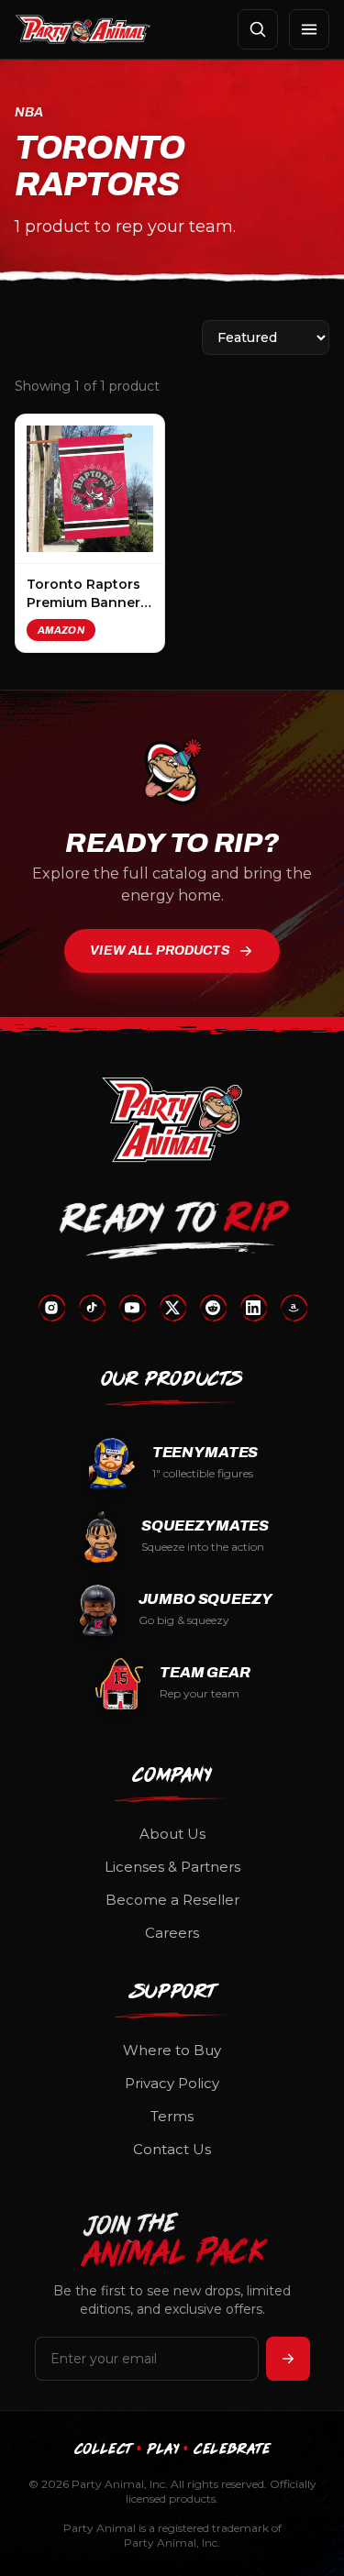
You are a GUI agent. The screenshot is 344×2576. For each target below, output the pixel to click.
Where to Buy (172, 2050)
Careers (172, 1933)
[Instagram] (51, 1308)
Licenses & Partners (172, 1867)
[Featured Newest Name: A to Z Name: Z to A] (266, 337)
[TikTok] (92, 1308)
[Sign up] (288, 2359)
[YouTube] (132, 1308)
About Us (172, 1834)
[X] (172, 1308)
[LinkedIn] (253, 1308)
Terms (172, 2116)
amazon (61, 630)
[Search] (258, 29)
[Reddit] (213, 1308)
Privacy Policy (172, 2083)
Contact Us (172, 2149)
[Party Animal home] (83, 29)
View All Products (160, 951)
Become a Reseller (172, 1900)
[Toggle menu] (309, 29)
